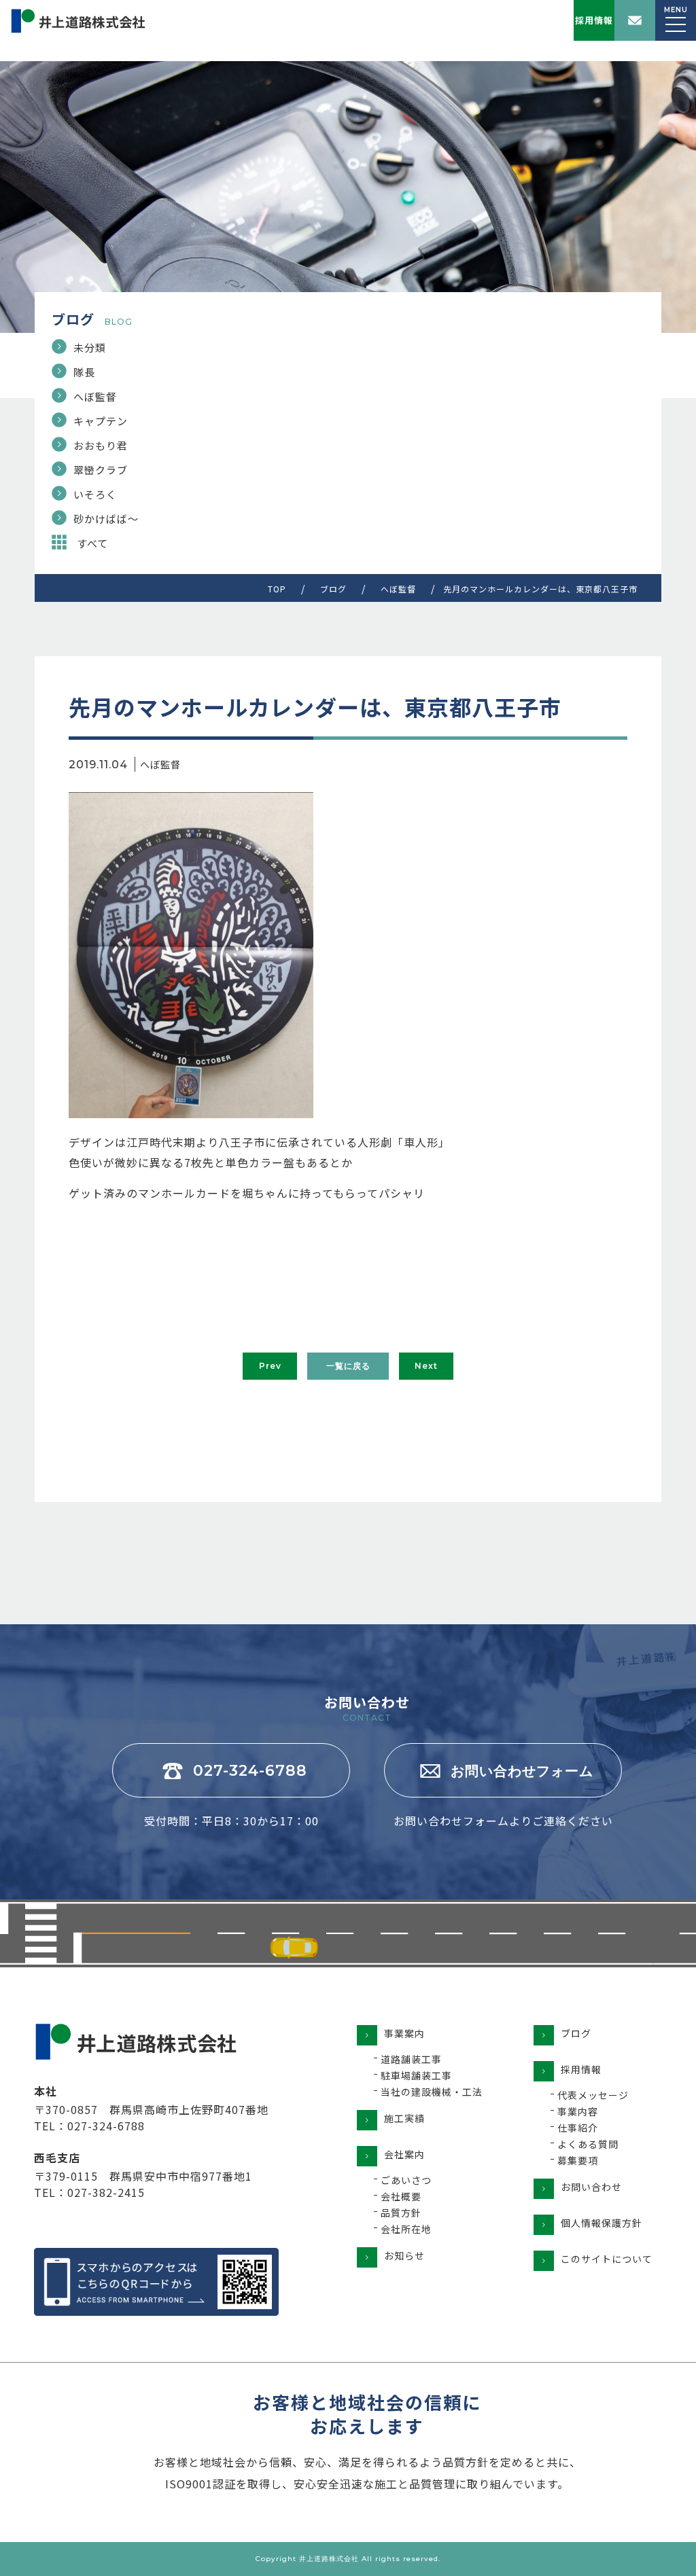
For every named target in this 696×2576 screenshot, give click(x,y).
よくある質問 (588, 2144)
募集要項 (578, 2160)
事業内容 (578, 2111)
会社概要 (401, 2196)
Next (426, 1366)
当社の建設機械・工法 (432, 2092)
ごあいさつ (406, 2180)
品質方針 (401, 2213)
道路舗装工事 (411, 2059)
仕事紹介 (578, 2128)
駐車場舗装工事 (416, 2075)
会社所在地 (406, 2229)
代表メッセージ (593, 2095)
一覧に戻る (348, 1366)
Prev (270, 1366)
